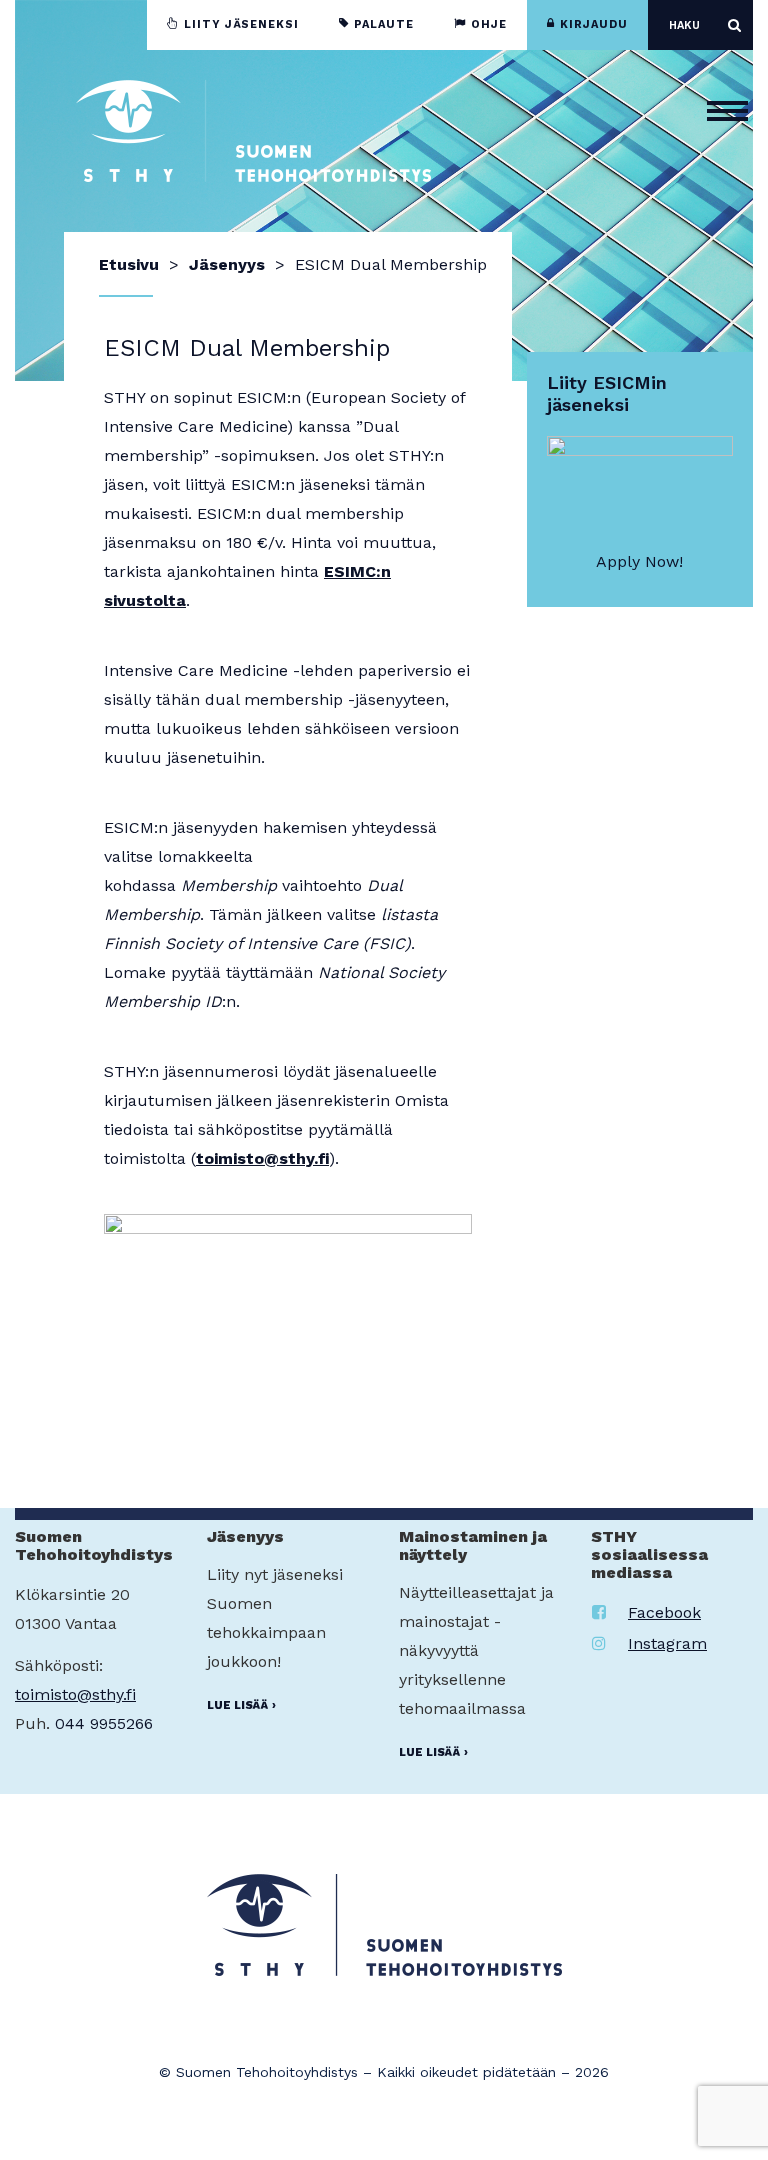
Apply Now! (639, 561)
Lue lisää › (241, 1705)
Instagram (667, 1643)
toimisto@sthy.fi (262, 1158)
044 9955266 (104, 1723)
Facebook (664, 1612)
